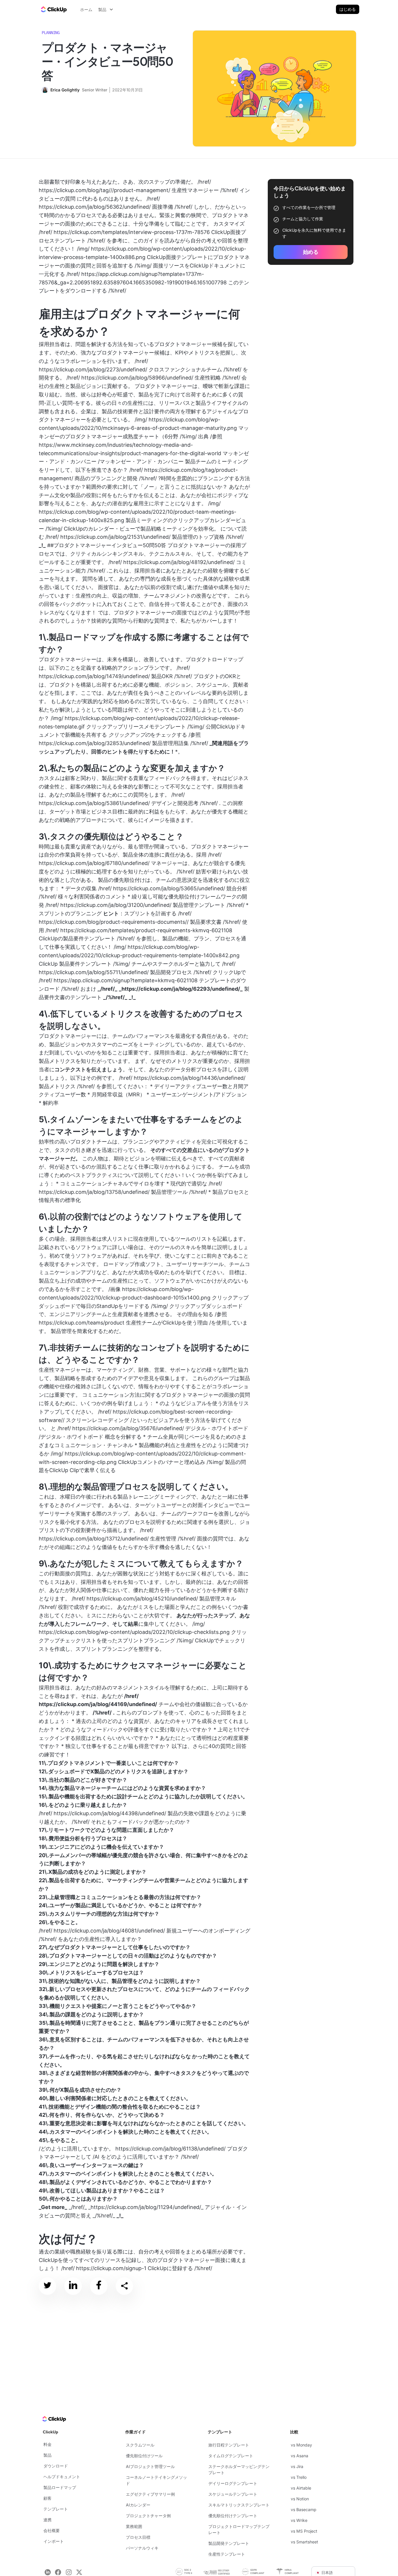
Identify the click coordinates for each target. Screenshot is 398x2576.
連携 (47, 2520)
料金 (47, 2444)
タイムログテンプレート (231, 2456)
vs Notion (300, 2499)
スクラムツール (140, 2445)
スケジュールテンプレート (233, 2494)
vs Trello (299, 2477)
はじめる (348, 9)
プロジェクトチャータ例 (148, 2516)
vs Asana (300, 2456)
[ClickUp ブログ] (53, 9)
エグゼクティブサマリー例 (150, 2494)
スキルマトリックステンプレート (239, 2505)
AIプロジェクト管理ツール (150, 2466)
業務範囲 (134, 2526)
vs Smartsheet (304, 2542)
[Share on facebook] (99, 2286)
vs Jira (297, 2466)
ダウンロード (56, 2466)
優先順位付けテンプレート (233, 2516)
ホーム (86, 9)
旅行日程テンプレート (229, 2445)
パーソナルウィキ (142, 2548)
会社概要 (52, 2530)
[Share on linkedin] (73, 2286)
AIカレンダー (138, 2505)
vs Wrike (299, 2520)
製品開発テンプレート (229, 2543)
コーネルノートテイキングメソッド (156, 2480)
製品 (47, 2455)
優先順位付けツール (144, 2456)
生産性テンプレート (227, 2554)
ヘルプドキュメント (62, 2477)
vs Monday (301, 2445)
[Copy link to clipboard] (124, 2286)
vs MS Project (304, 2531)
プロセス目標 (138, 2537)
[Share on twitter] (47, 2286)
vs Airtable (301, 2488)
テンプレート (56, 2509)
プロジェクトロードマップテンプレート (239, 2529)
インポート (54, 2541)
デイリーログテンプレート (233, 2483)
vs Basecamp (304, 2509)
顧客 (47, 2498)
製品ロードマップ (60, 2487)
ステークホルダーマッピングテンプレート (239, 2469)
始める (311, 252)
